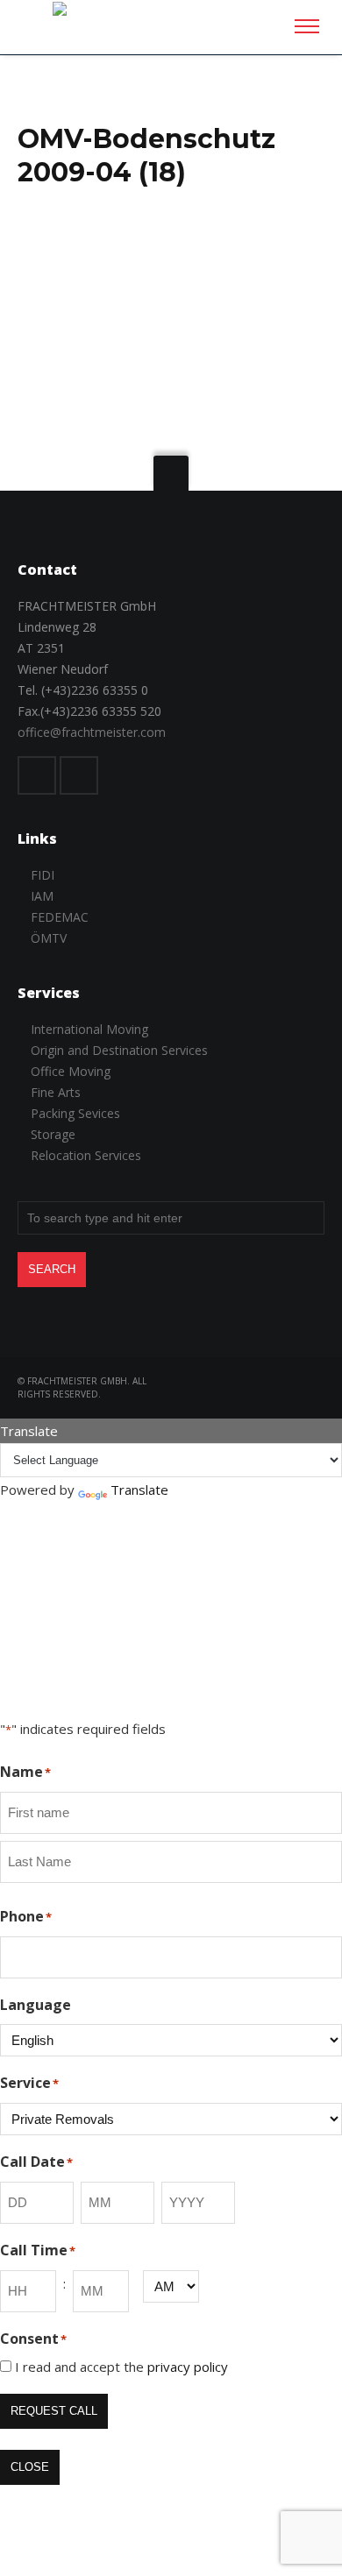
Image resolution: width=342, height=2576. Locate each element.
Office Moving (71, 1071)
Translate (139, 1490)
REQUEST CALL (54, 2411)
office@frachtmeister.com (92, 732)
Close (30, 2467)
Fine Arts (56, 1092)
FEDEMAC (60, 917)
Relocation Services (86, 1155)
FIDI (43, 875)
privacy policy (188, 2367)
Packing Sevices (75, 1113)
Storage (53, 1134)
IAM (42, 896)
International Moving (89, 1029)
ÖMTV (49, 938)
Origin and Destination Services (119, 1050)
